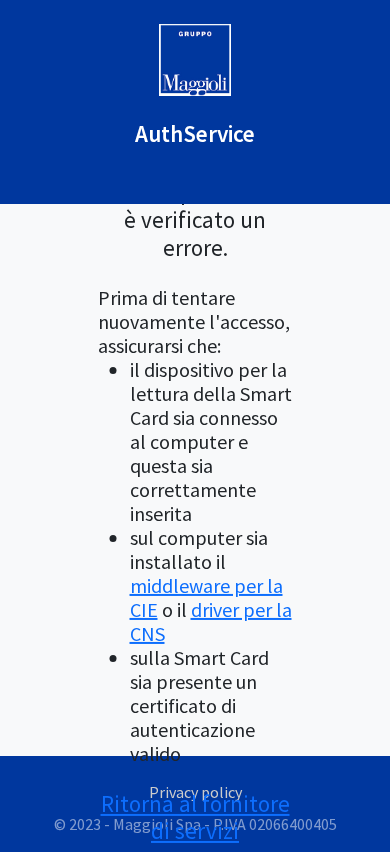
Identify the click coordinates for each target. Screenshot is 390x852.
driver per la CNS (211, 621)
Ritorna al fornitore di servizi (195, 817)
